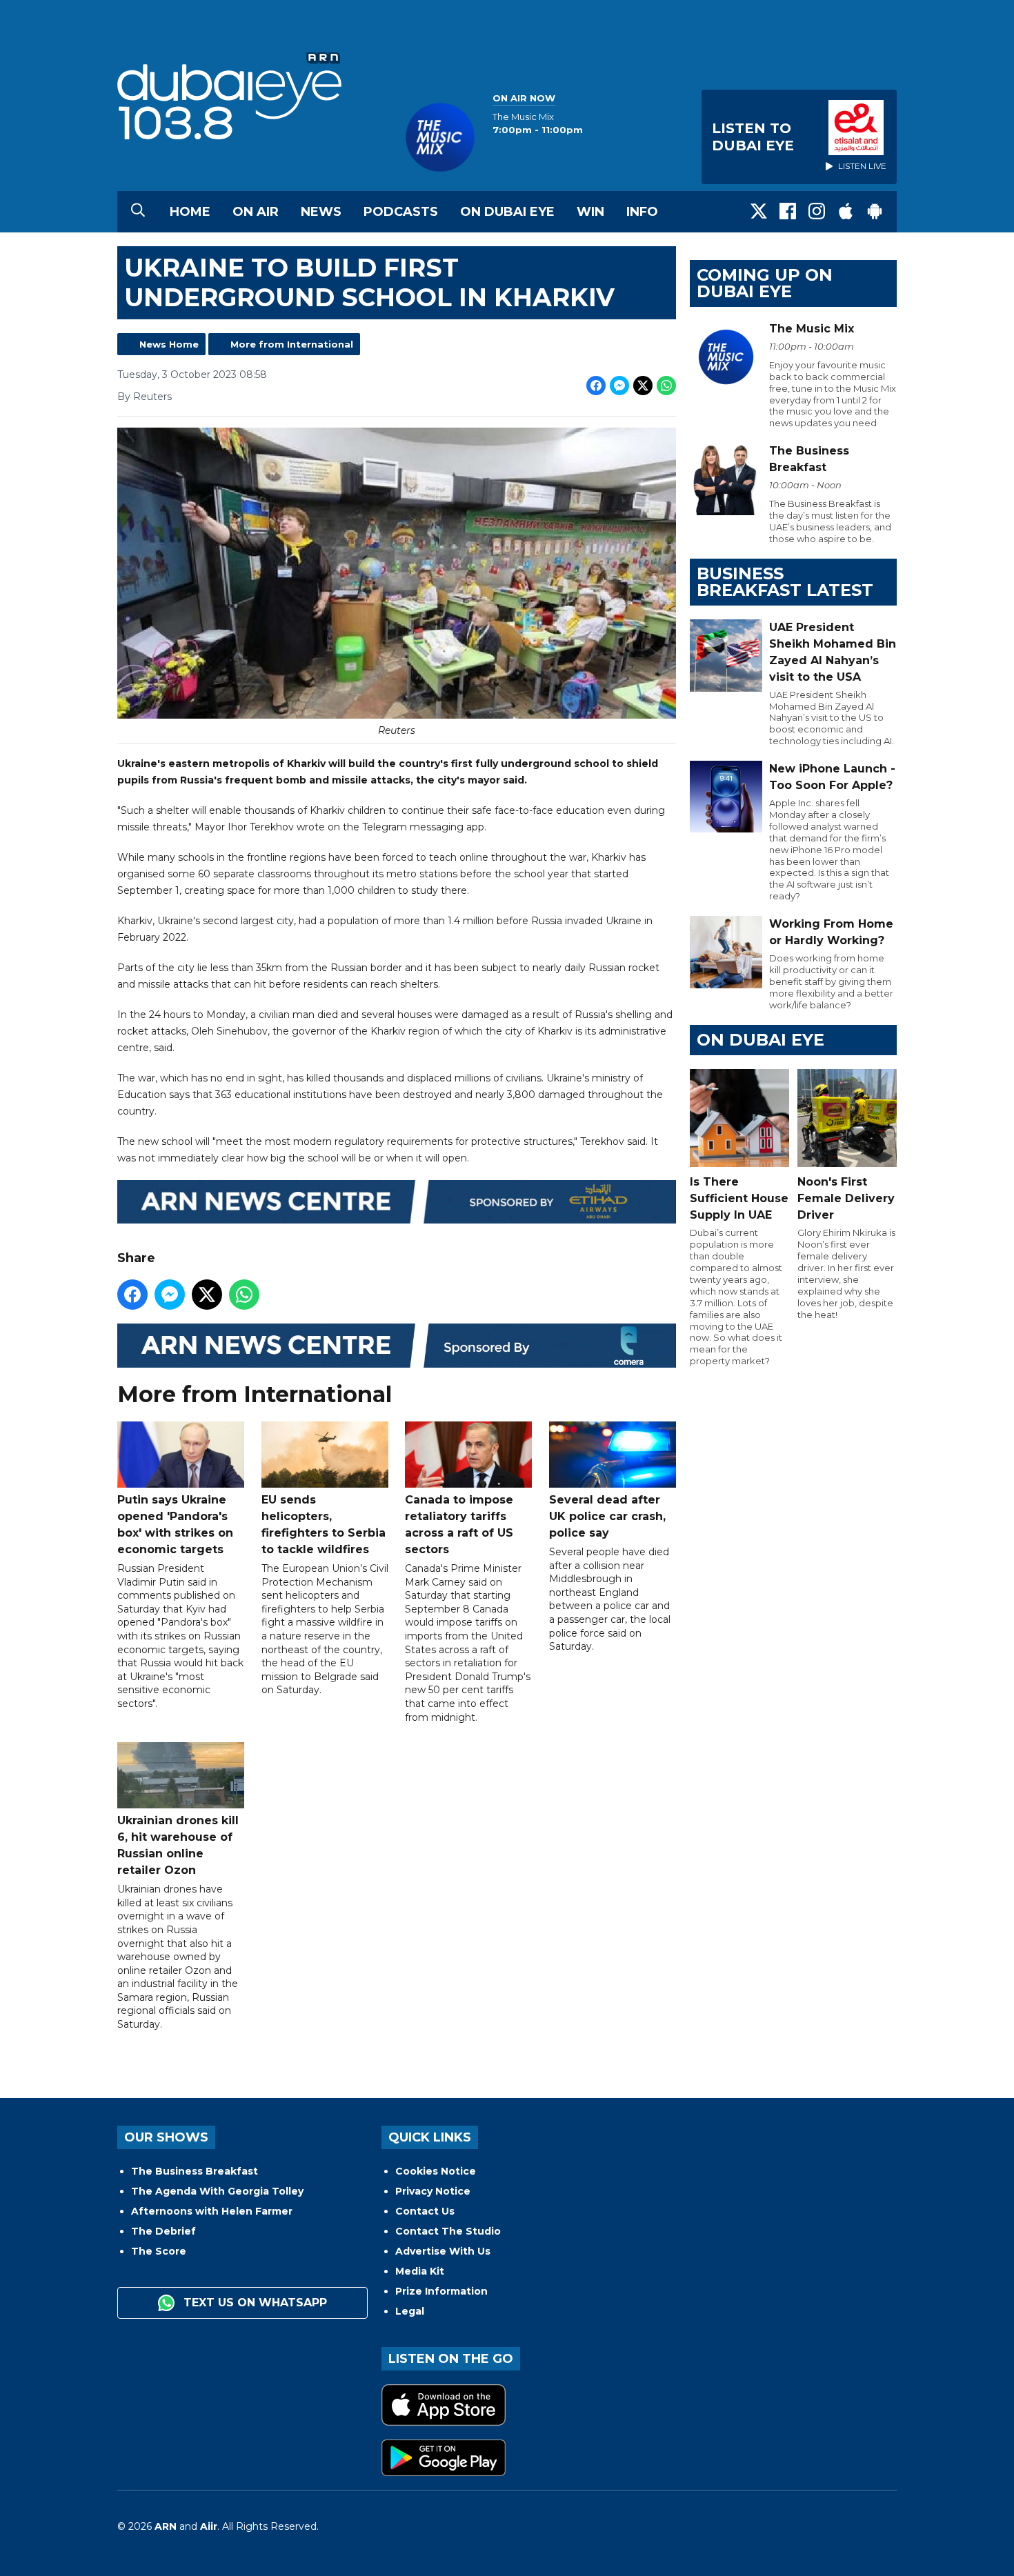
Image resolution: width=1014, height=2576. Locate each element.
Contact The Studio (448, 2231)
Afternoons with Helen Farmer (212, 2211)
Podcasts (401, 212)
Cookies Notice (436, 2171)
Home (190, 212)
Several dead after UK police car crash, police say (607, 1516)
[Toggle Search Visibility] (138, 212)
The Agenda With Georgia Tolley (217, 2191)
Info (642, 212)
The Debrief (163, 2231)
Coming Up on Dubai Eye (765, 283)
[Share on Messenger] (619, 386)
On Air (256, 212)
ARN (166, 2526)
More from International (292, 344)
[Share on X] (643, 386)
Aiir (209, 2526)
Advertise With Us (443, 2251)
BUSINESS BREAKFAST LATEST (785, 582)
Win (590, 212)
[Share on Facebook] (596, 386)
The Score (159, 2251)
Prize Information (441, 2291)
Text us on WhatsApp (254, 2303)
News (321, 212)
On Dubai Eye (507, 212)
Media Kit (420, 2271)
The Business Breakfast (195, 2171)
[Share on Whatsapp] (666, 386)
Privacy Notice (433, 2191)
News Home (169, 344)
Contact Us (425, 2211)
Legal (410, 2311)
